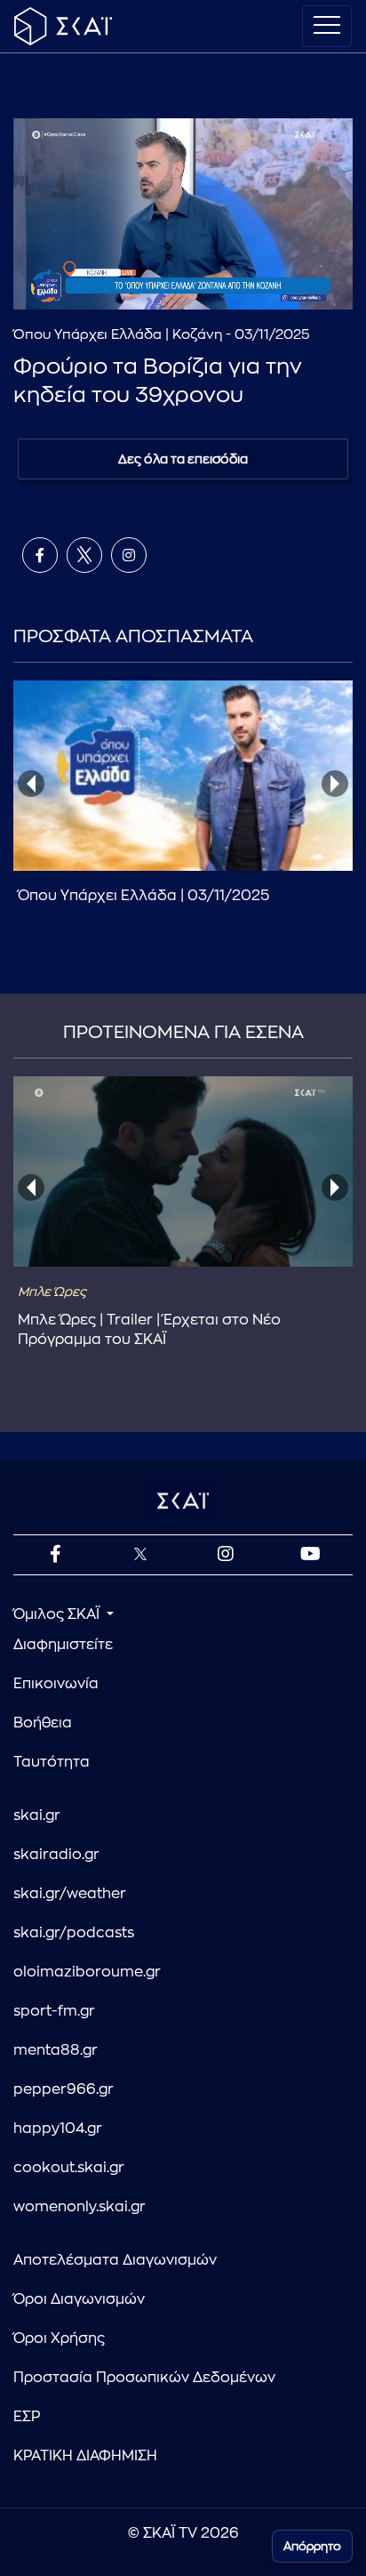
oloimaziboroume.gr (87, 1972)
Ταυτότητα (52, 1762)
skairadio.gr (56, 1855)
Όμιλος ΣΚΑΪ (58, 1614)
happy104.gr (58, 2129)
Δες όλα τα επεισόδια (183, 459)
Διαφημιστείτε (63, 1645)
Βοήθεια (43, 1723)
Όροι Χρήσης (59, 2339)
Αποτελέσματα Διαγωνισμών (115, 2260)
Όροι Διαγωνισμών (79, 2299)
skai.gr (37, 1815)
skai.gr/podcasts (74, 1933)
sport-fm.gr (54, 2011)
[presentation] (31, 784)
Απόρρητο (312, 2546)
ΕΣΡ (27, 2417)
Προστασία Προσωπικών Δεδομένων (144, 2378)
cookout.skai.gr (69, 2168)
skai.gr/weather (70, 1894)
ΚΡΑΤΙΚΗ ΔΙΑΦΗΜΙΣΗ (85, 2456)
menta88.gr (56, 2050)
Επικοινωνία (56, 1684)
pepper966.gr (64, 2089)
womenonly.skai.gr (80, 2207)
